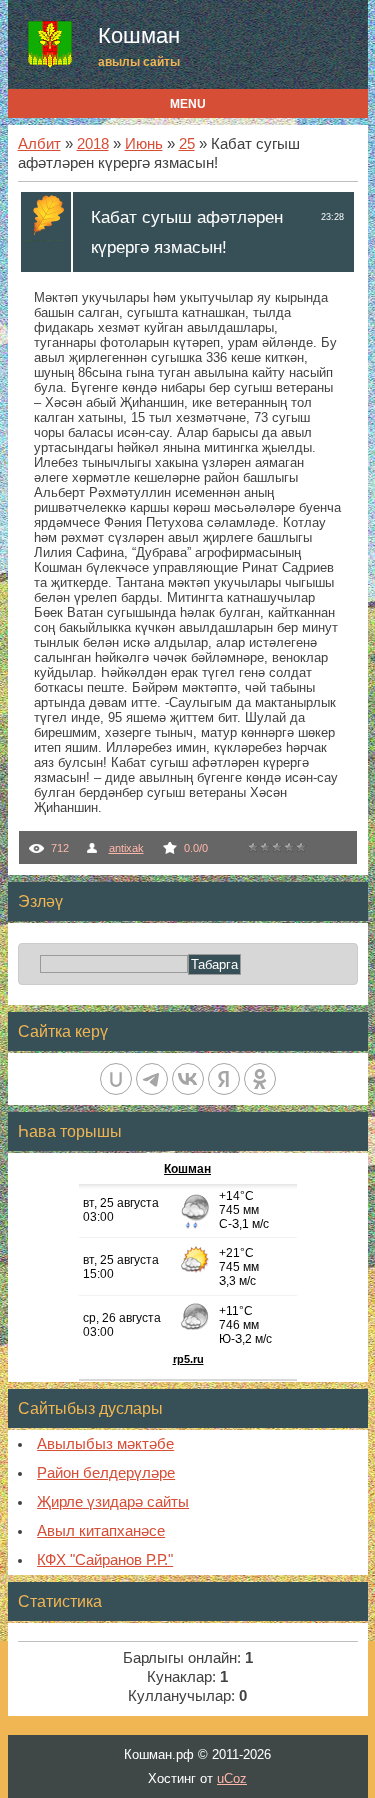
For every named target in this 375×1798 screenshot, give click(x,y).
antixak (126, 848)
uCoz (232, 1778)
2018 (93, 144)
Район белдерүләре (106, 1473)
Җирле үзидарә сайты (113, 1502)
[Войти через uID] (116, 1079)
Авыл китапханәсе (101, 1531)
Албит (39, 144)
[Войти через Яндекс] (224, 1079)
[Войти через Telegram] (152, 1079)
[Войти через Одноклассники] (260, 1079)
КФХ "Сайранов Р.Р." (105, 1560)
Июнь (144, 144)
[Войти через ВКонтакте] (188, 1079)
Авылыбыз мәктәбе (105, 1444)
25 (187, 144)
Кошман (139, 35)
